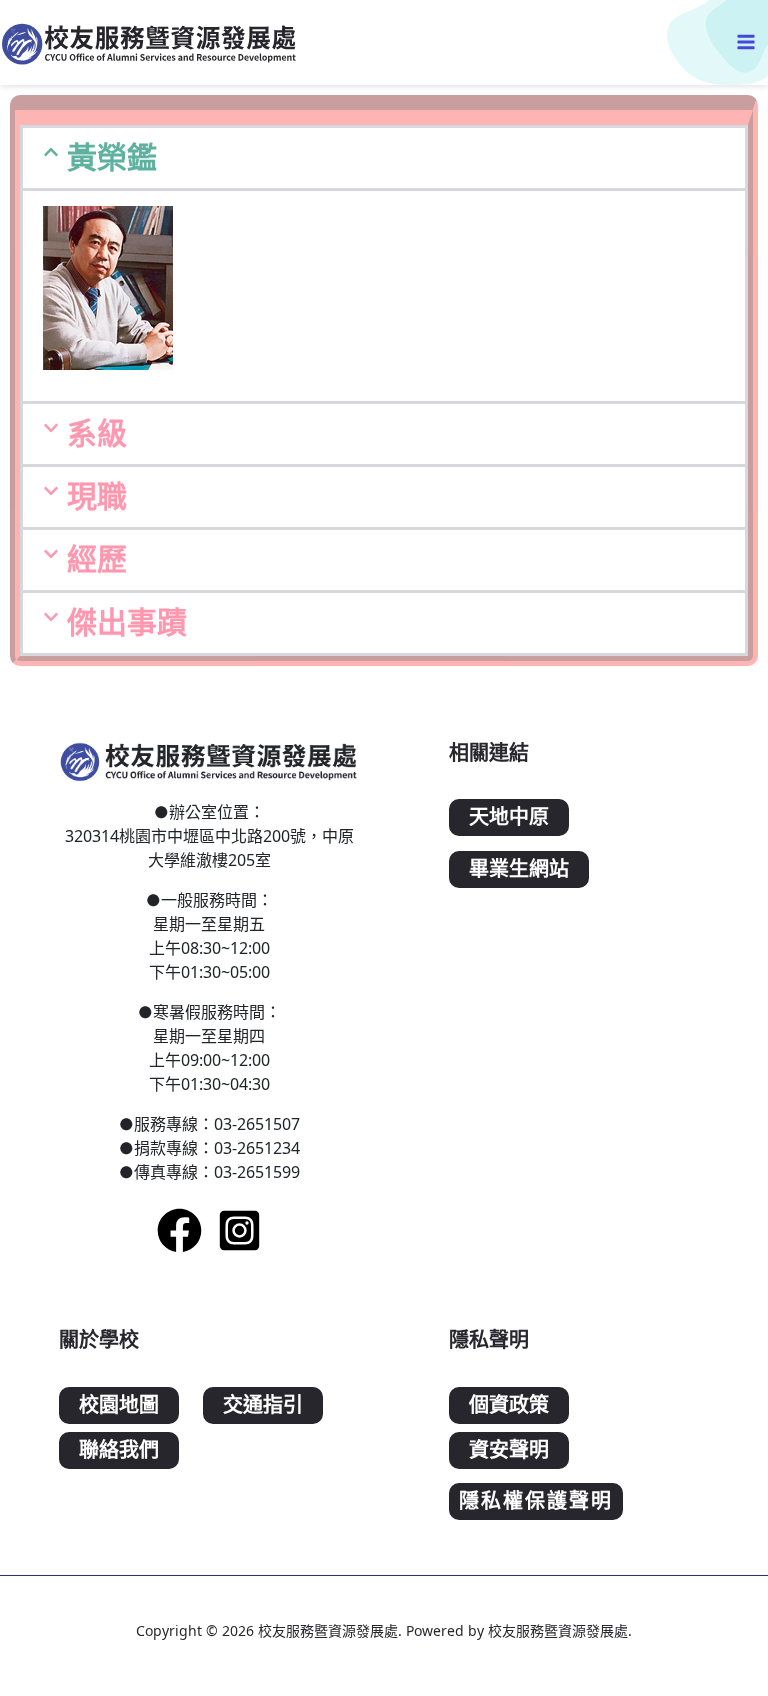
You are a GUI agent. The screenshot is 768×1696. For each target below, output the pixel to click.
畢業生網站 (519, 869)
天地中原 (509, 817)
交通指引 (263, 1405)
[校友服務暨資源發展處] (150, 42)
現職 (97, 496)
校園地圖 (119, 1405)
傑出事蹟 (127, 622)
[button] (384, 158)
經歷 (97, 559)
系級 (97, 433)
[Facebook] (179, 1230)
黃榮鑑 (112, 157)
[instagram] (239, 1230)
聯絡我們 (119, 1450)
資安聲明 (509, 1450)
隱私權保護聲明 (536, 1501)
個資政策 (509, 1405)
